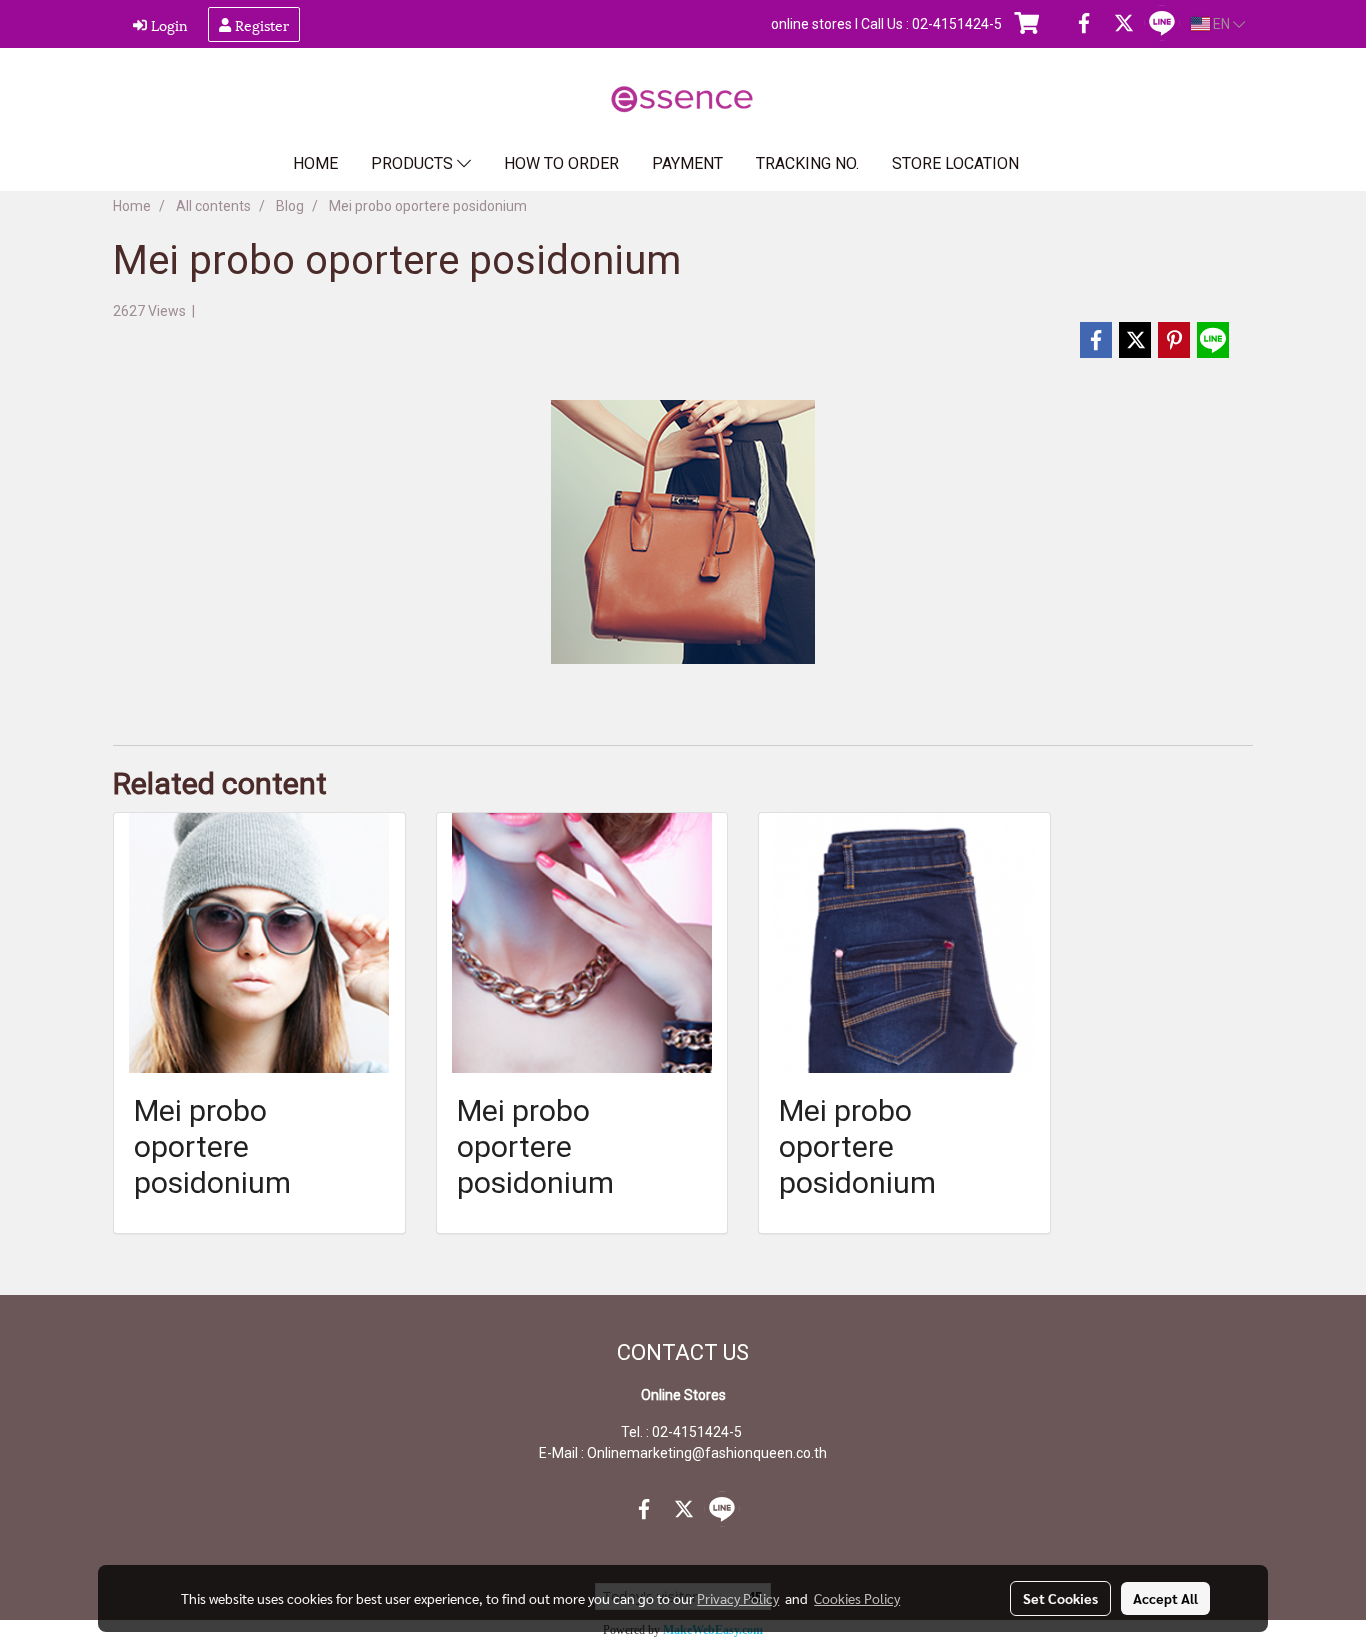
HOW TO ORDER (561, 163)
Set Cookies (1060, 1598)
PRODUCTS (414, 163)
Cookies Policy (857, 1598)
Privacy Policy (738, 1598)
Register (260, 24)
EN (1221, 24)
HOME (315, 163)
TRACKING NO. (807, 163)
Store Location (955, 163)
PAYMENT (687, 163)
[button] (1067, 164)
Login (167, 24)
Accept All (1165, 1598)
